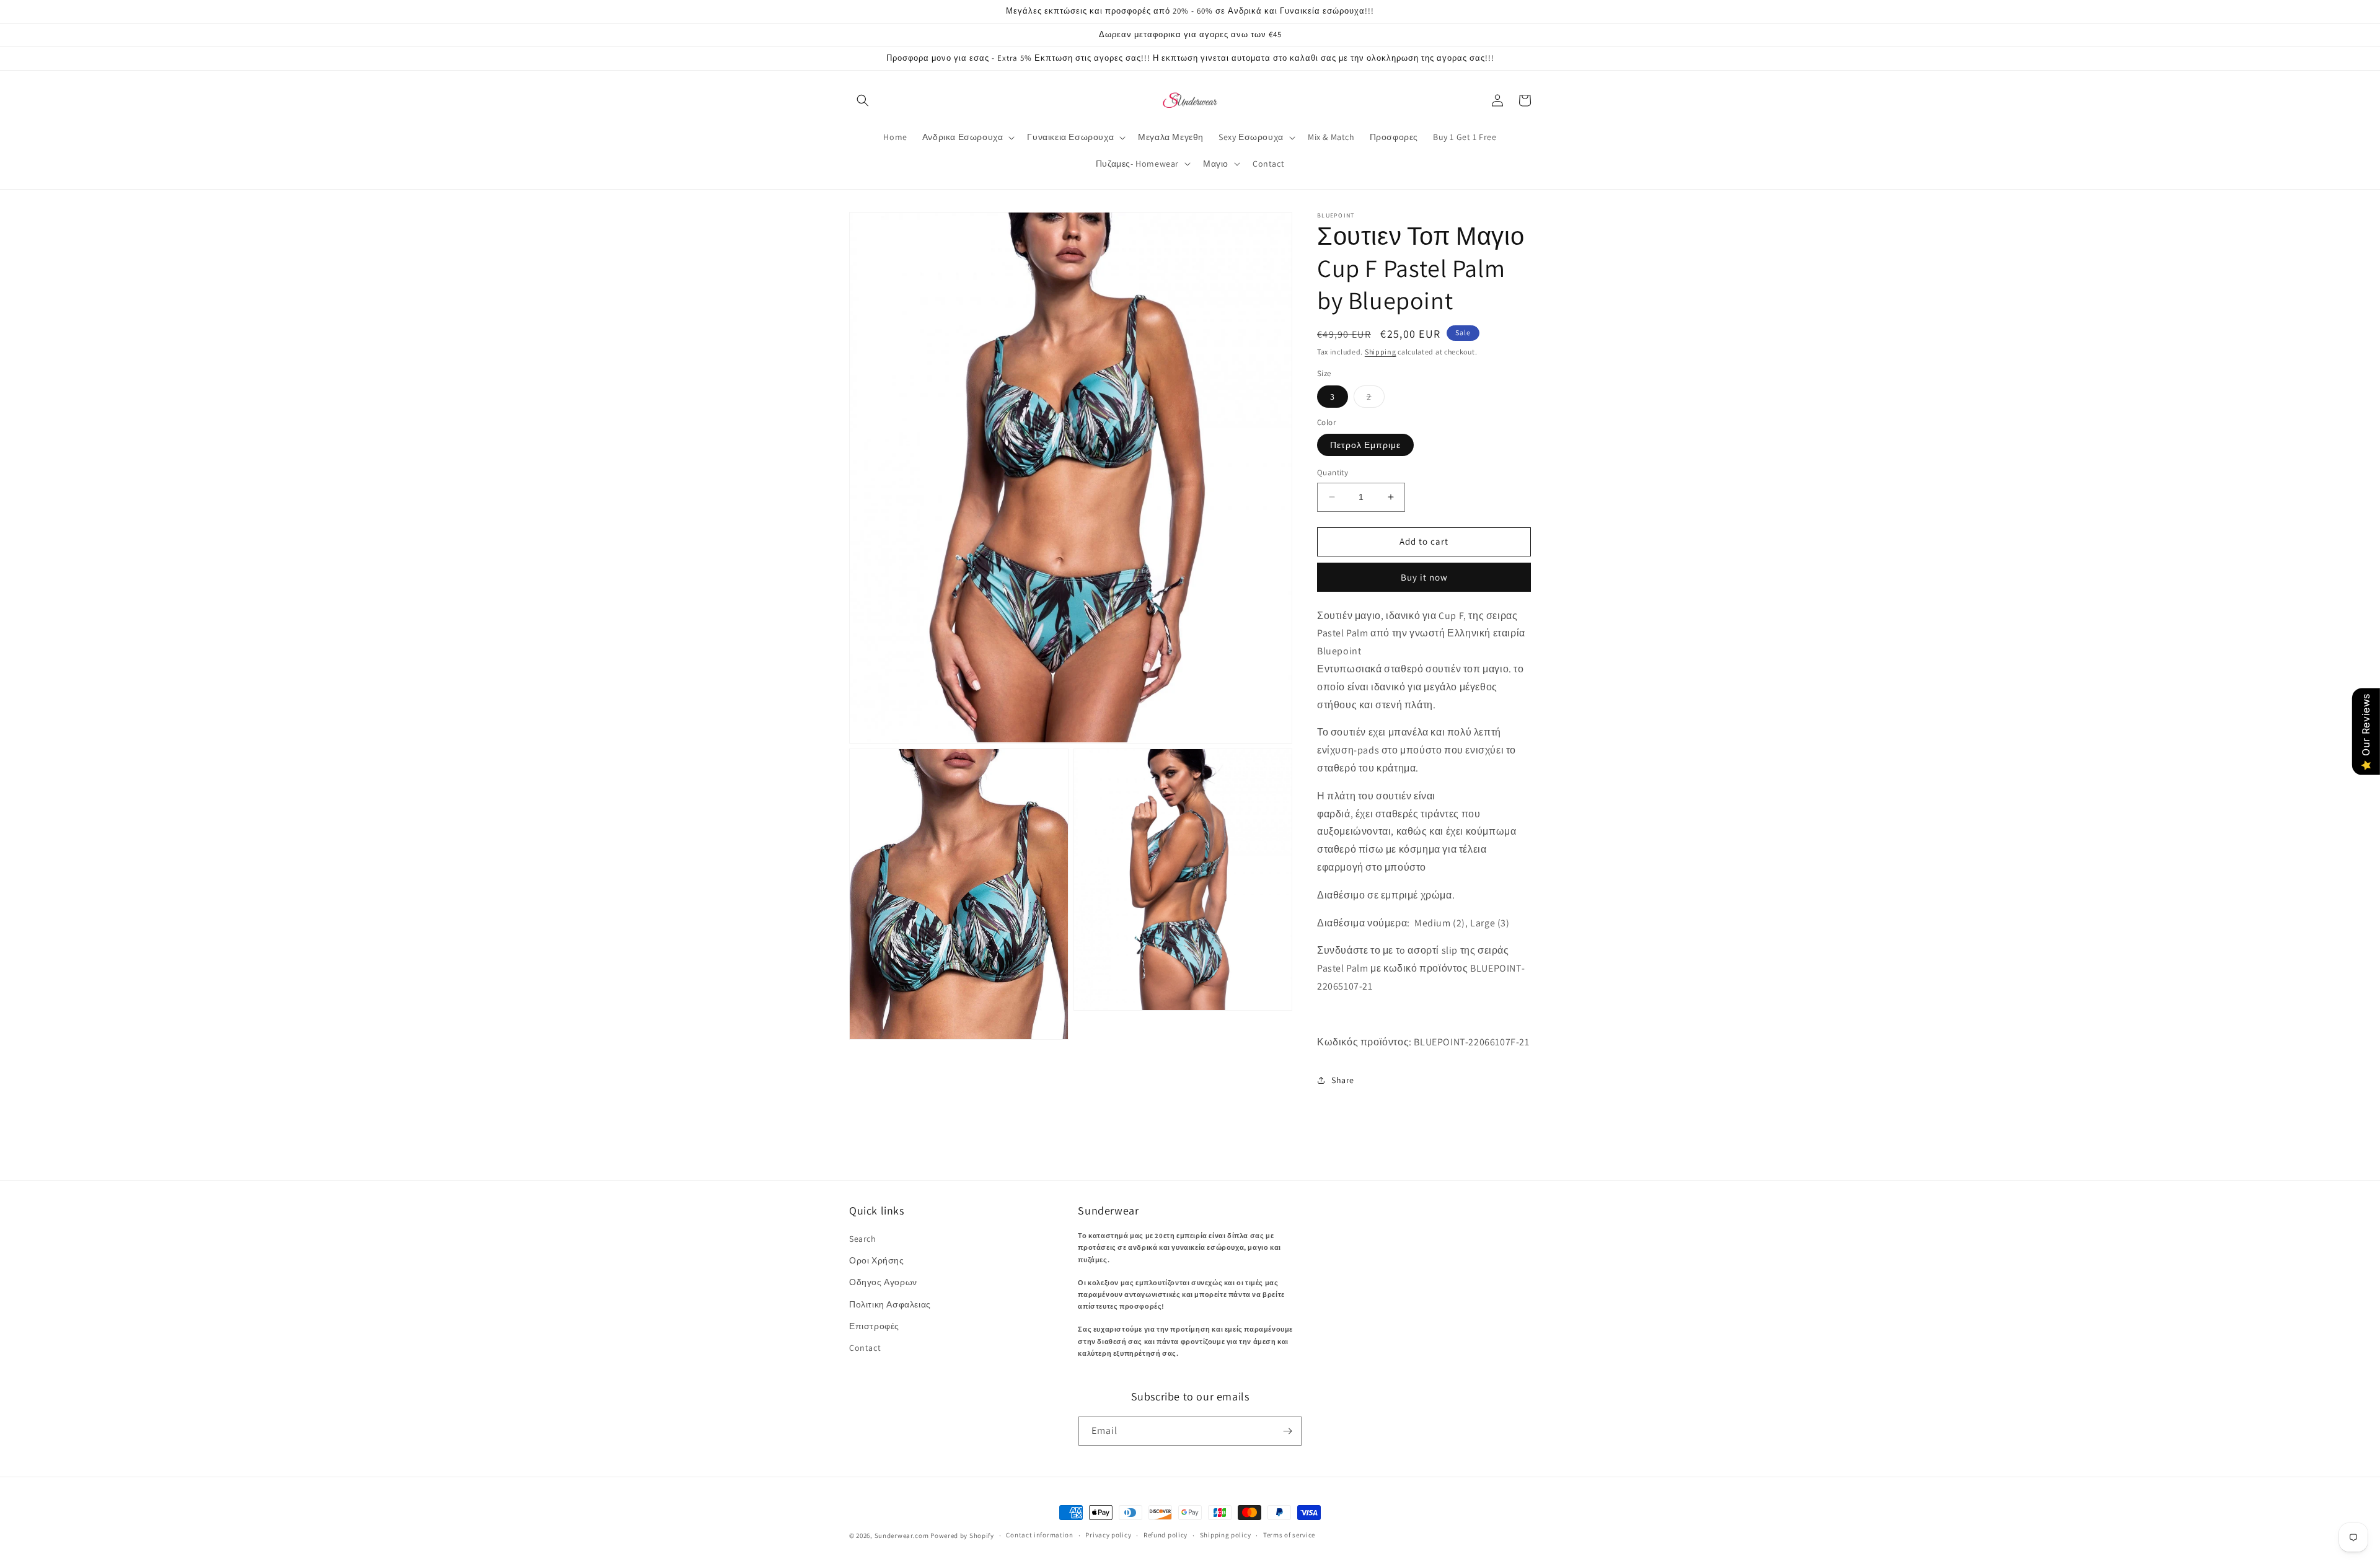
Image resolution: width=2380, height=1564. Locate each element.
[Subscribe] (1287, 1431)
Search (863, 1239)
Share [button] (1343, 1080)
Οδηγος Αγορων (883, 1282)
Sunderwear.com (902, 1535)
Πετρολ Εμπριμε (1365, 445)
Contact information (1039, 1535)
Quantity (1333, 472)
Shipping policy (1226, 1535)
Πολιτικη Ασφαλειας (890, 1304)
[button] (863, 100)
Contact (865, 1348)
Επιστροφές (874, 1326)
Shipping (1381, 352)
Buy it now (1424, 577)
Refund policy (1166, 1535)
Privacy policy (1108, 1535)
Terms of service (1289, 1535)
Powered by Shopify (962, 1535)
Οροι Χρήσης (877, 1260)
